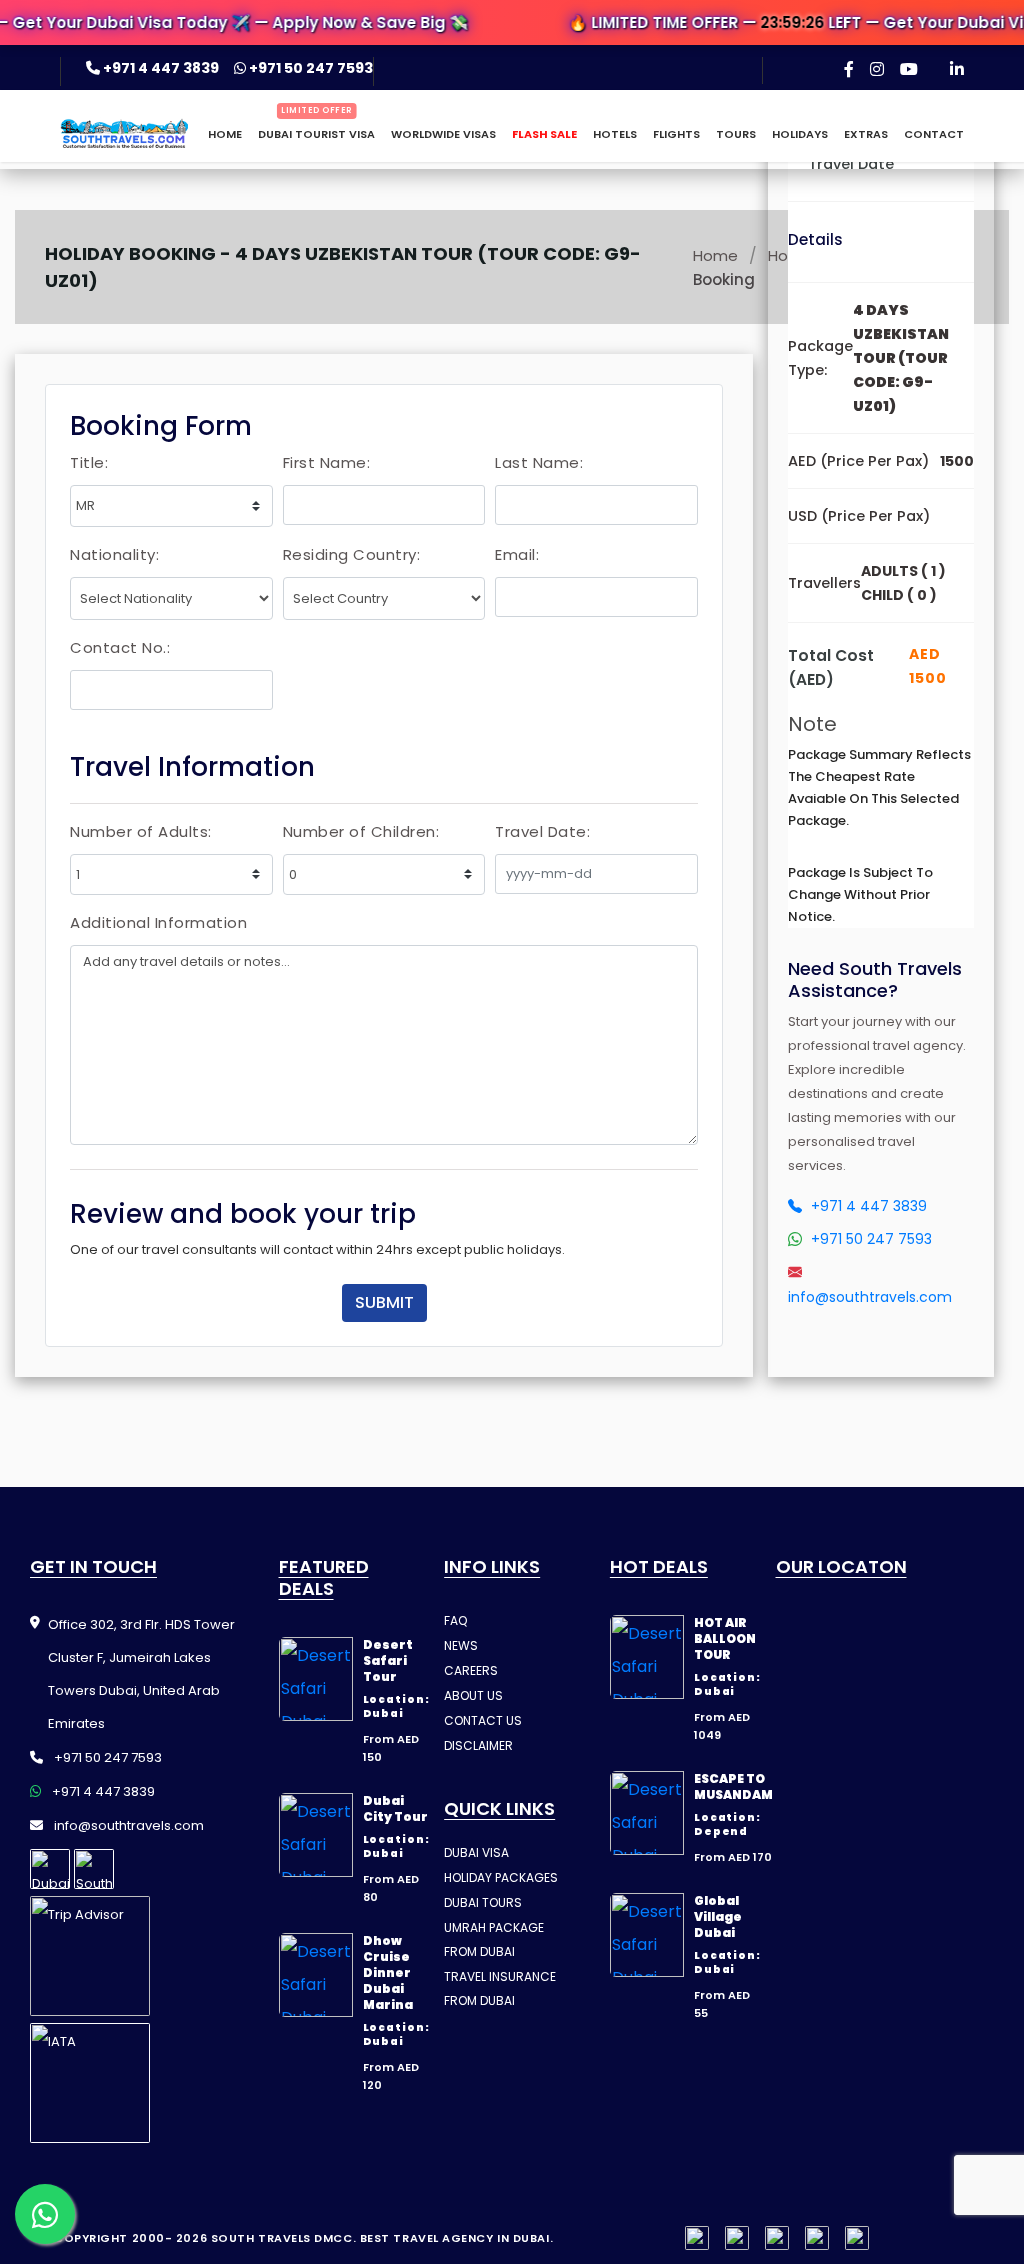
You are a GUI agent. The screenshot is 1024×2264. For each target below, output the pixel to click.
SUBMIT (384, 1302)
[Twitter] (817, 2238)
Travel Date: (542, 831)
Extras (866, 134)
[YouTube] (909, 69)
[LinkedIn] (957, 69)
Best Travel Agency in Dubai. (456, 2238)
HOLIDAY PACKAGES (501, 1877)
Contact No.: (120, 647)
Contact (934, 134)
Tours (736, 134)
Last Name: (539, 462)
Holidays (800, 134)
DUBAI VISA (476, 1852)
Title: (89, 462)
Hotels (615, 134)
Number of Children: (361, 831)
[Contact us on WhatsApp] (45, 2214)
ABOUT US (473, 1695)
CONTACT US (483, 1720)
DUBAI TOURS (483, 1902)
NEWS (461, 1645)
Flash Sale (544, 134)
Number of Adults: (141, 831)
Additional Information (158, 922)
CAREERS (471, 1670)
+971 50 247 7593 (309, 68)
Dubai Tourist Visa (316, 134)
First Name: (327, 462)
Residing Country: (352, 554)
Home (225, 134)
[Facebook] (849, 69)
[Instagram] (877, 69)
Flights (676, 134)
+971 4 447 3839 (161, 68)
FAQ (455, 1620)
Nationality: (114, 554)
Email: (517, 554)
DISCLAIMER (478, 1745)
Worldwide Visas (443, 134)
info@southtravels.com (127, 1825)
